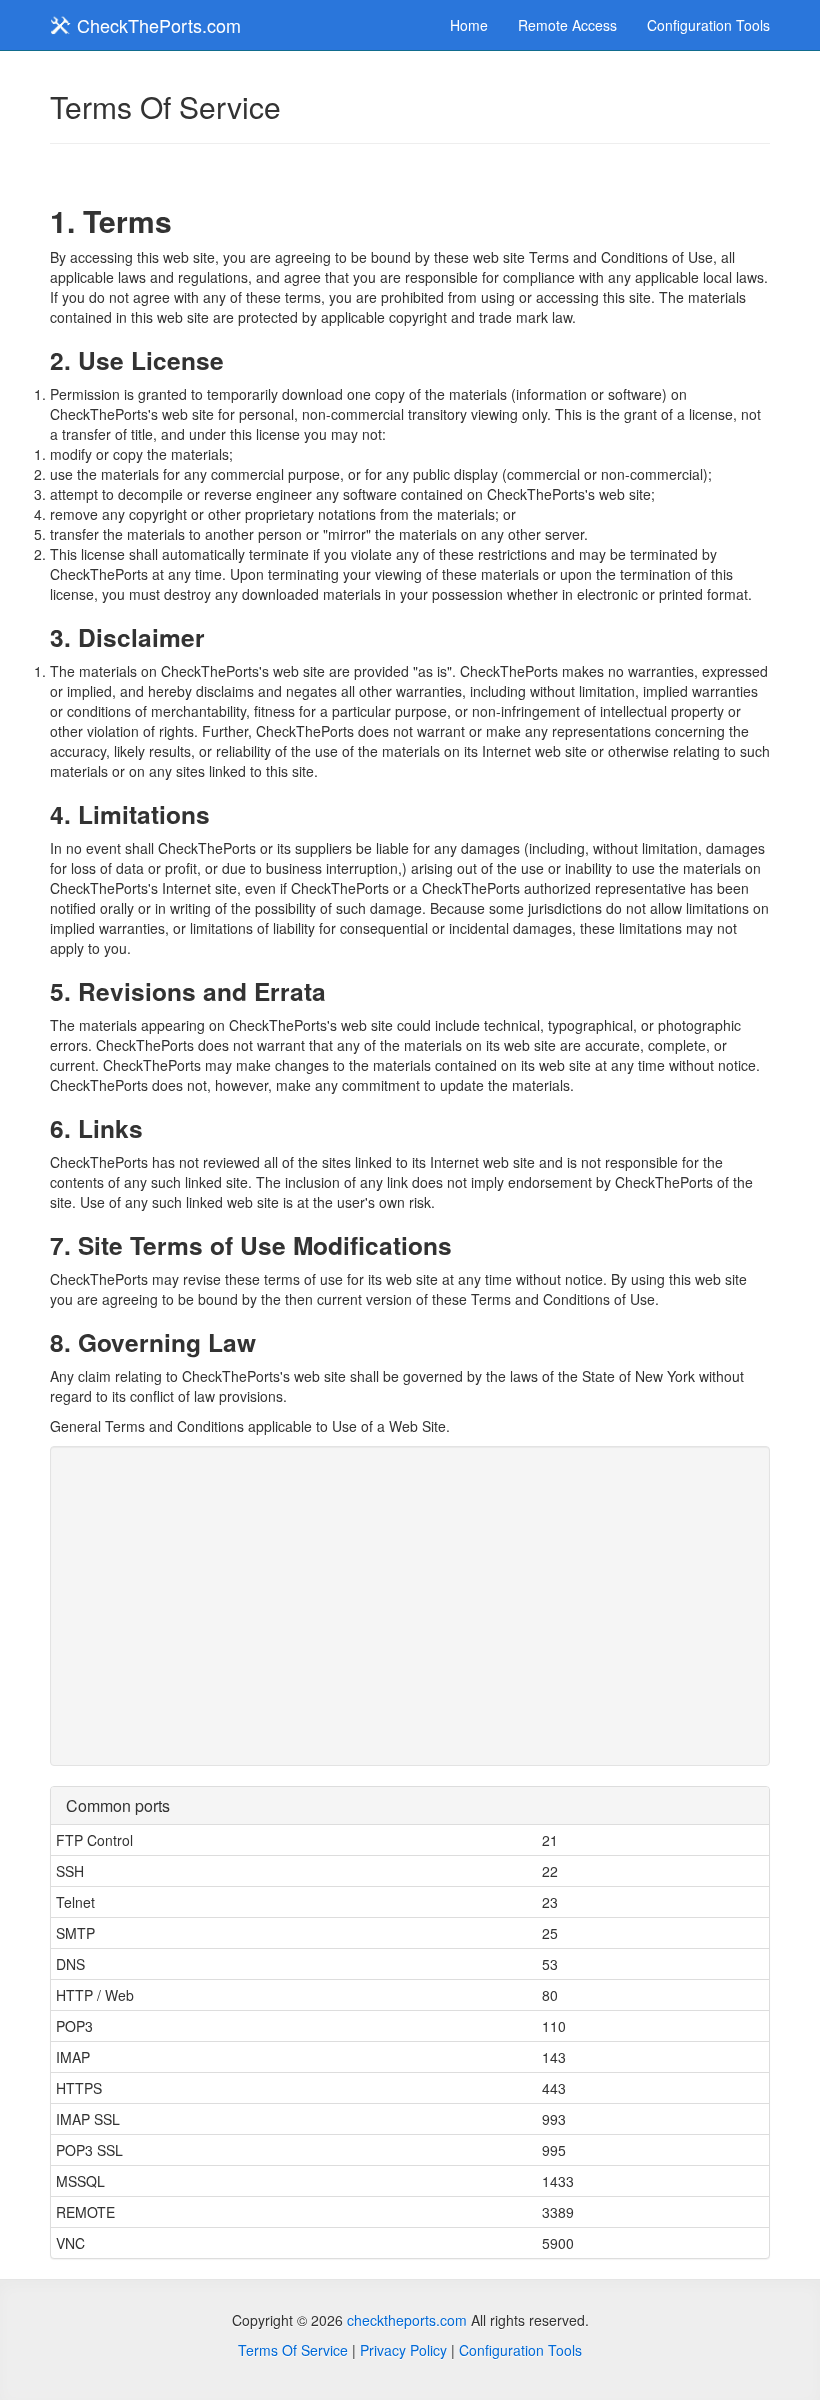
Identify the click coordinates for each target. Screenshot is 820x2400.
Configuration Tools (708, 25)
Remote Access (567, 25)
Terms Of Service (293, 2350)
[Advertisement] (410, 1606)
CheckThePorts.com (156, 25)
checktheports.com (407, 2320)
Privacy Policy (403, 2350)
